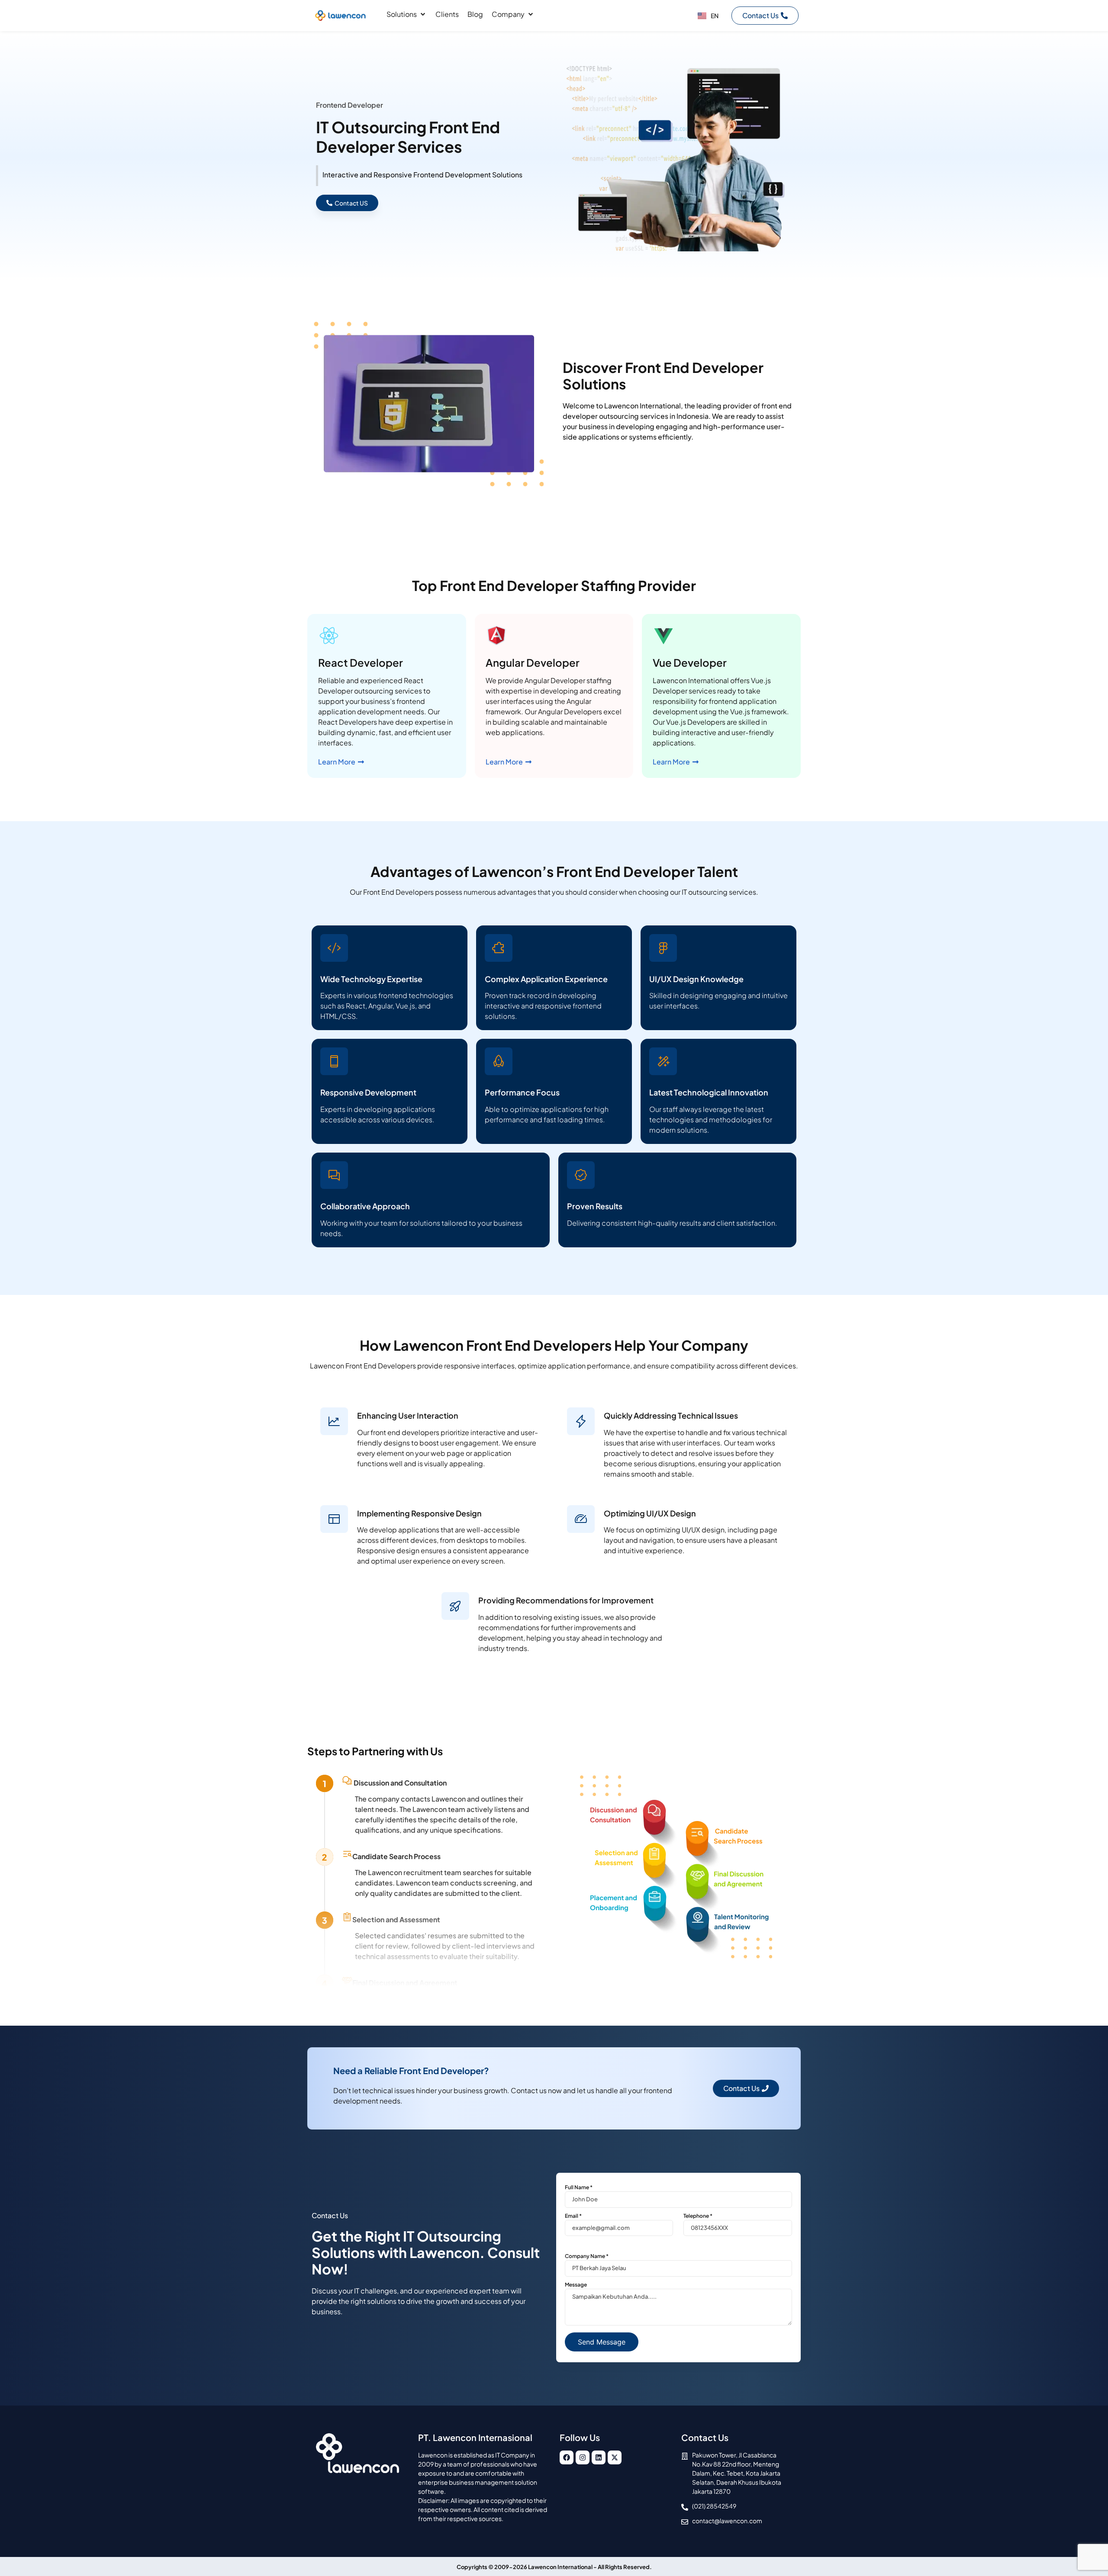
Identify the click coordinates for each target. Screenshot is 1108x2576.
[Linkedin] (599, 2457)
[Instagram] (583, 2457)
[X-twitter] (615, 2457)
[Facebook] (567, 2457)
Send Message (602, 2342)
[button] (407, 14)
